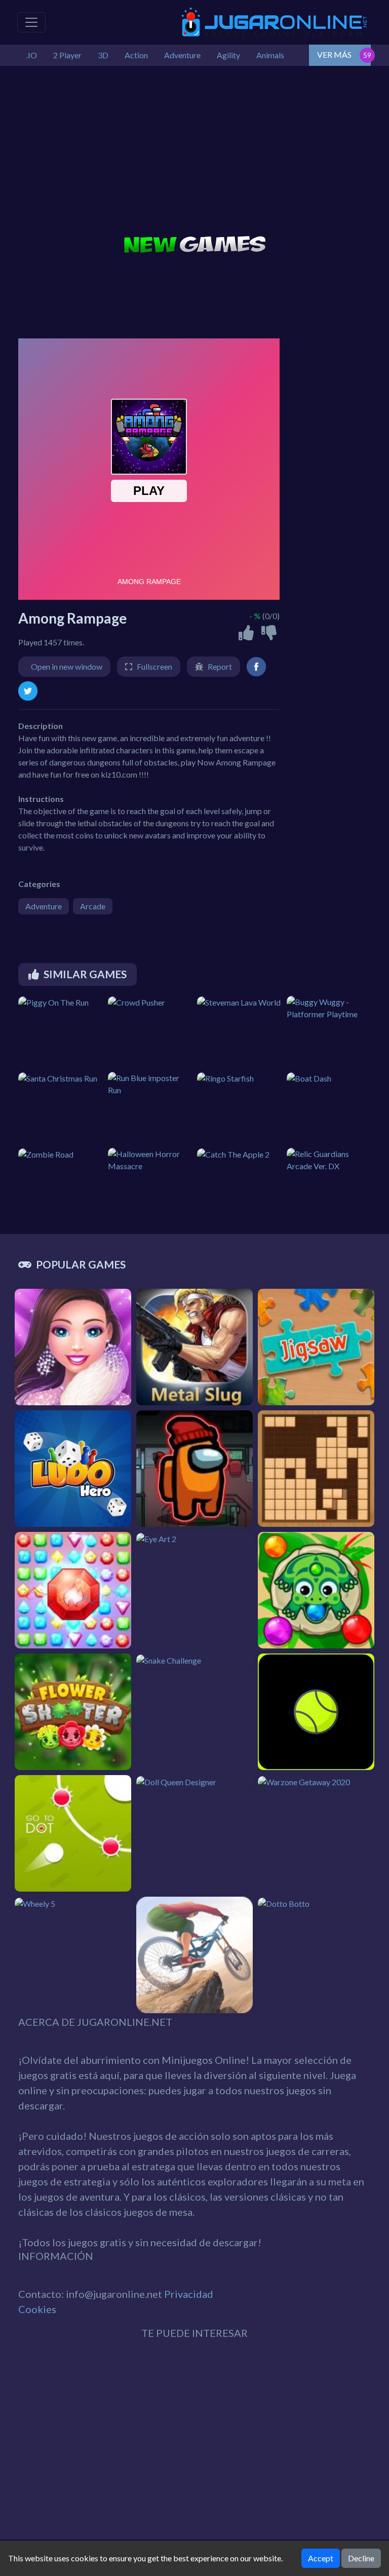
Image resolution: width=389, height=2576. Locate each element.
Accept (321, 2558)
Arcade (93, 906)
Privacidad (189, 2294)
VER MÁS (334, 54)
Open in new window (67, 666)
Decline (361, 2558)
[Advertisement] (194, 152)
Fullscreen (154, 666)
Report (220, 666)
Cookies (37, 2309)
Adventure (44, 906)
